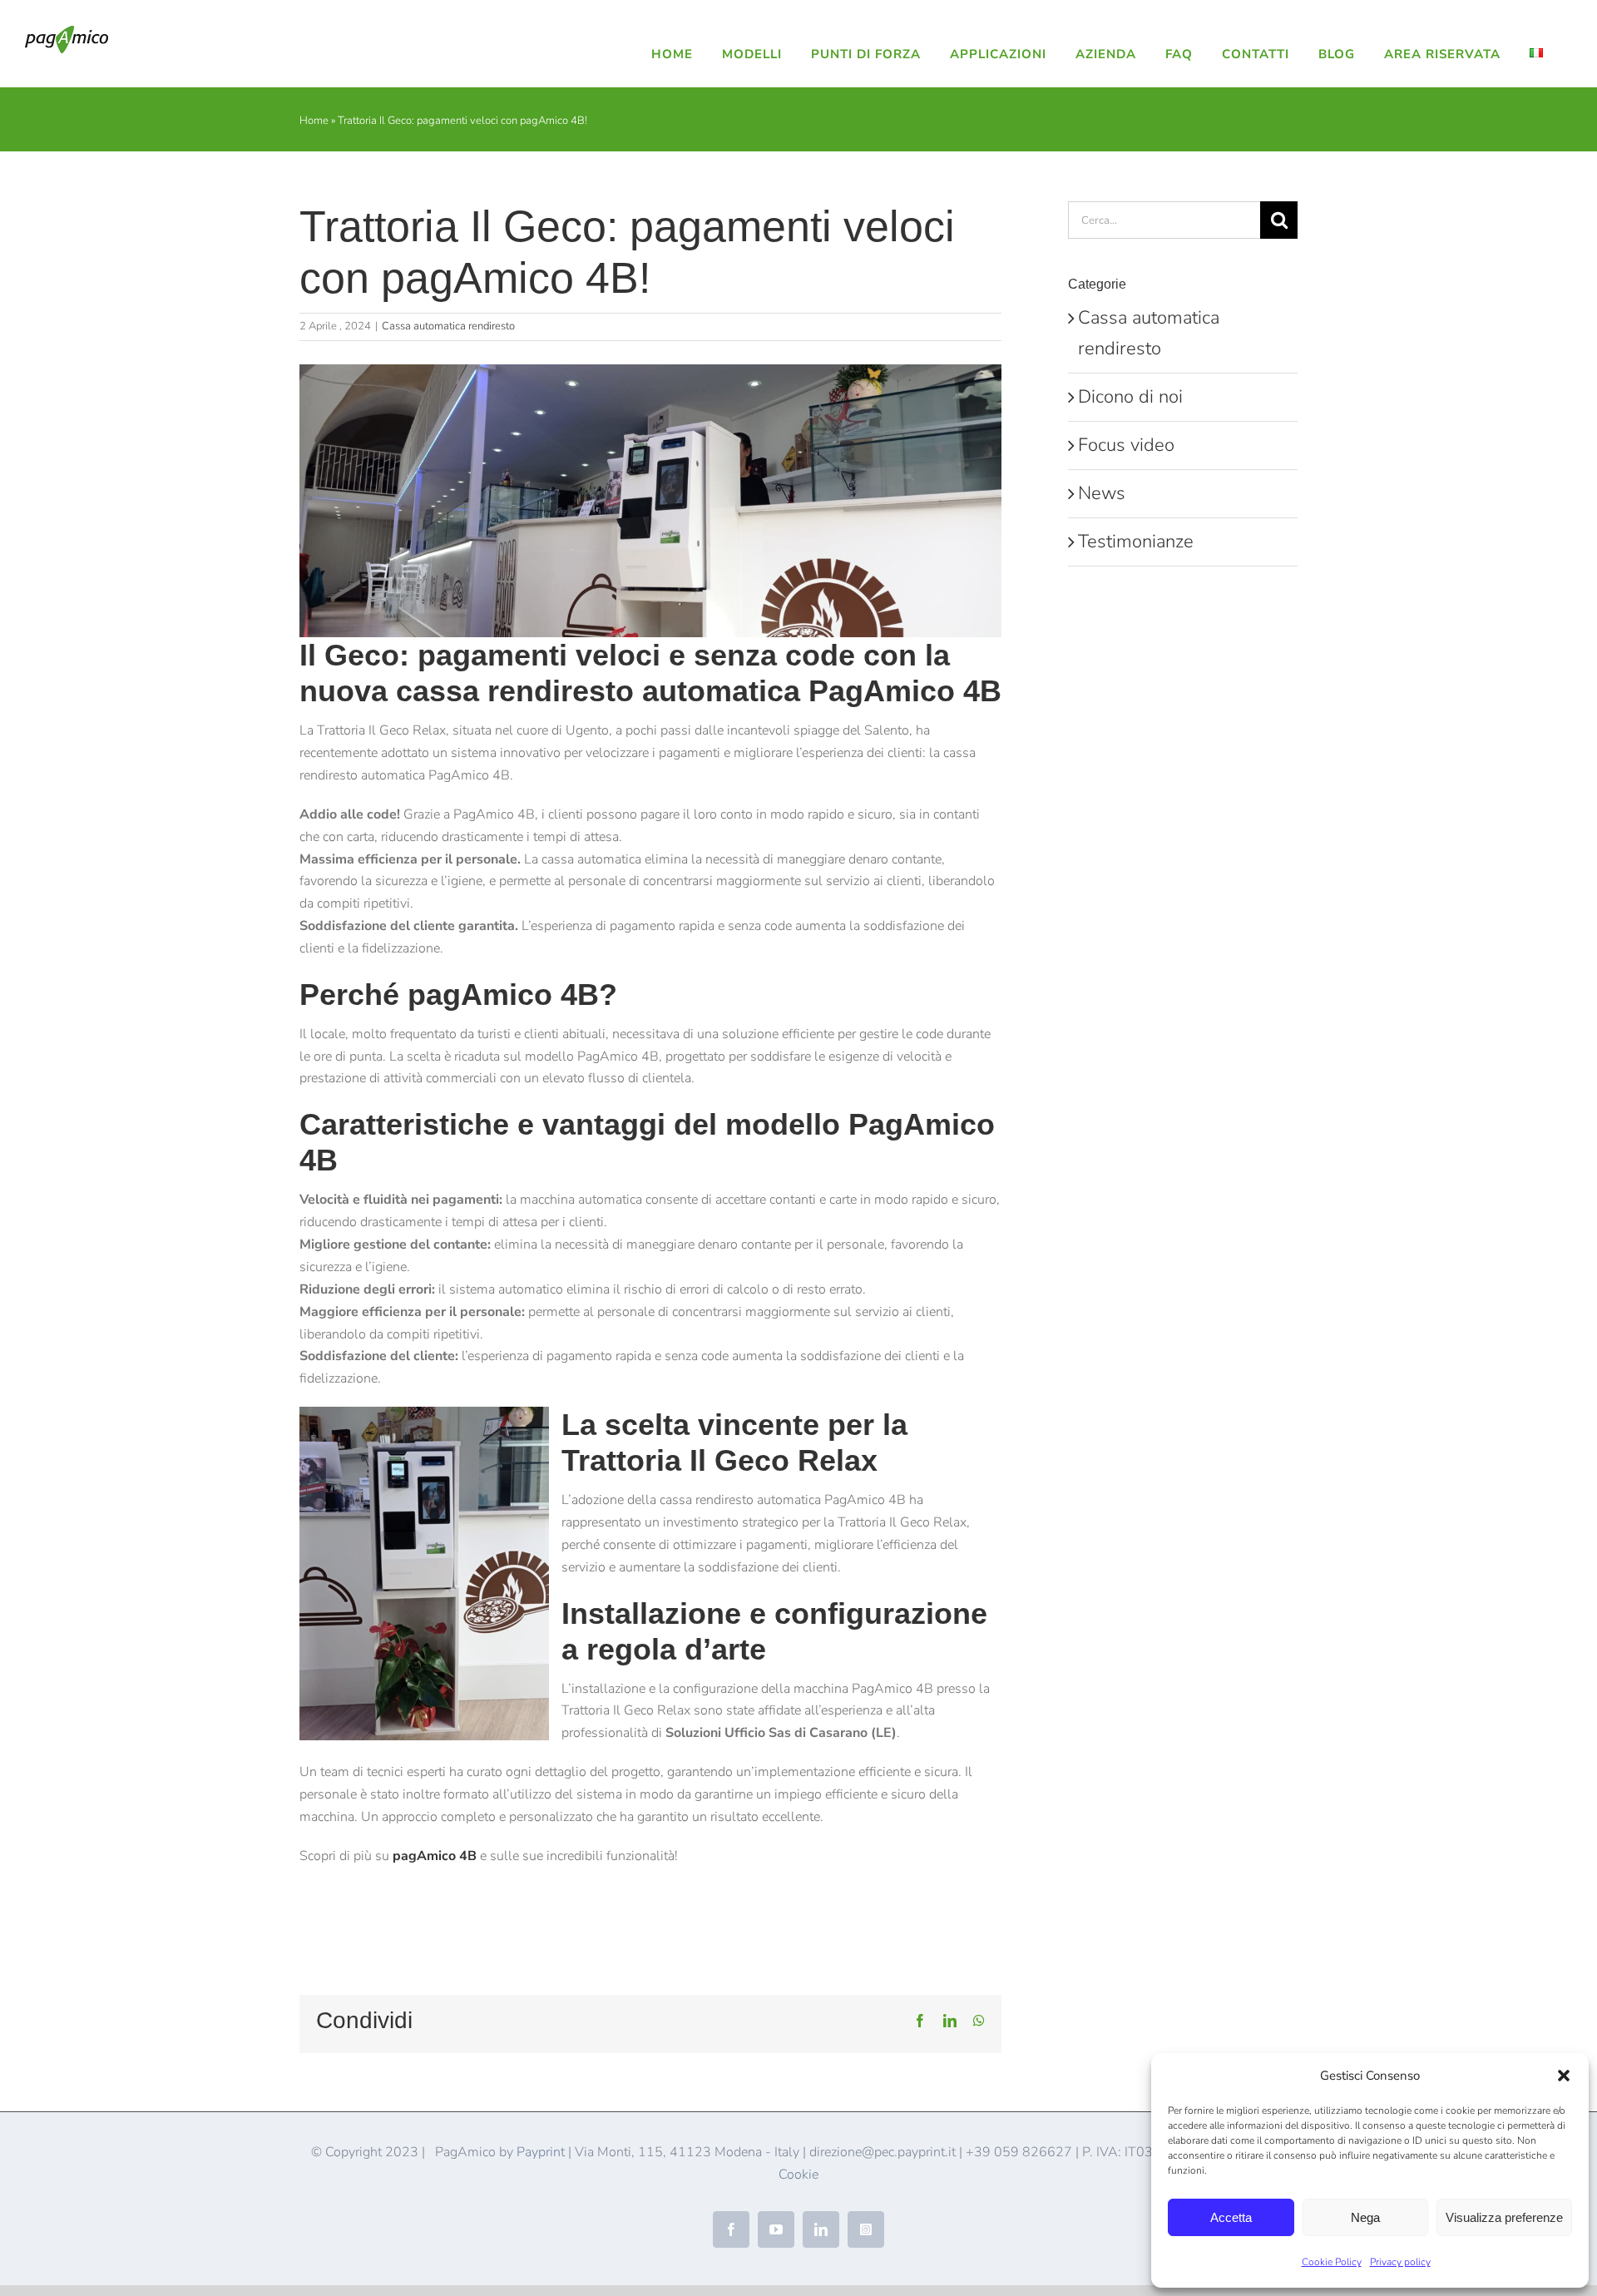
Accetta (1231, 2217)
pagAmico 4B (435, 1856)
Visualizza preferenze (1504, 2217)
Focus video (1126, 445)
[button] (1564, 2076)
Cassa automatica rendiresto (448, 326)
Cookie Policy (1332, 2262)
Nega (1365, 2217)
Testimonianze (1136, 542)
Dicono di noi (1130, 397)
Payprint (541, 2152)
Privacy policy (1400, 2262)
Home (314, 121)
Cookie (798, 2175)
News (1102, 493)
